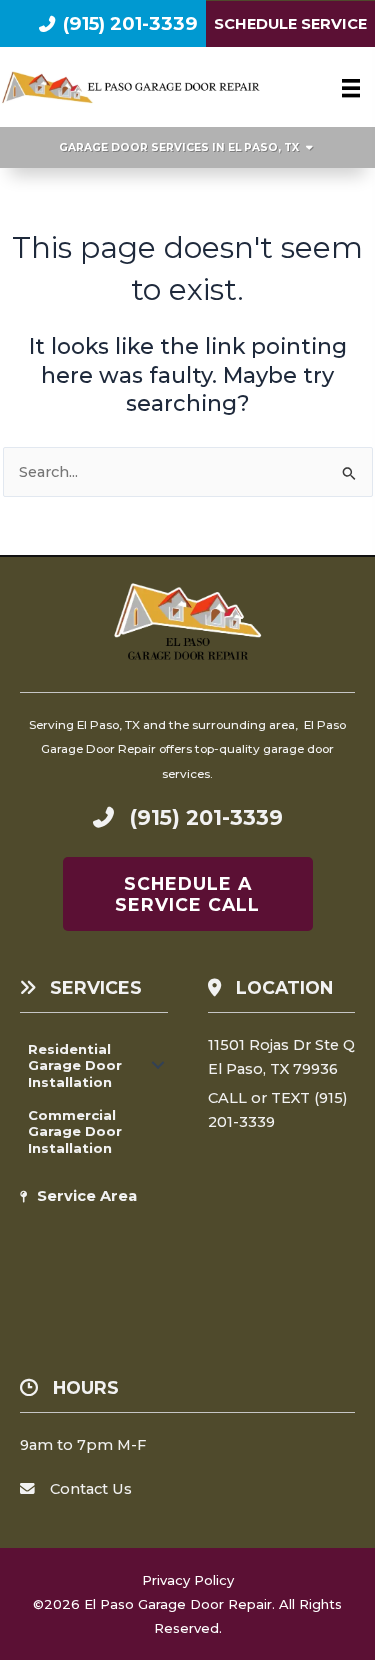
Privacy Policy (188, 1580)
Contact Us (91, 1489)
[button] (158, 1065)
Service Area (87, 1196)
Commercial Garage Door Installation (75, 1131)
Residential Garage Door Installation (75, 1065)
